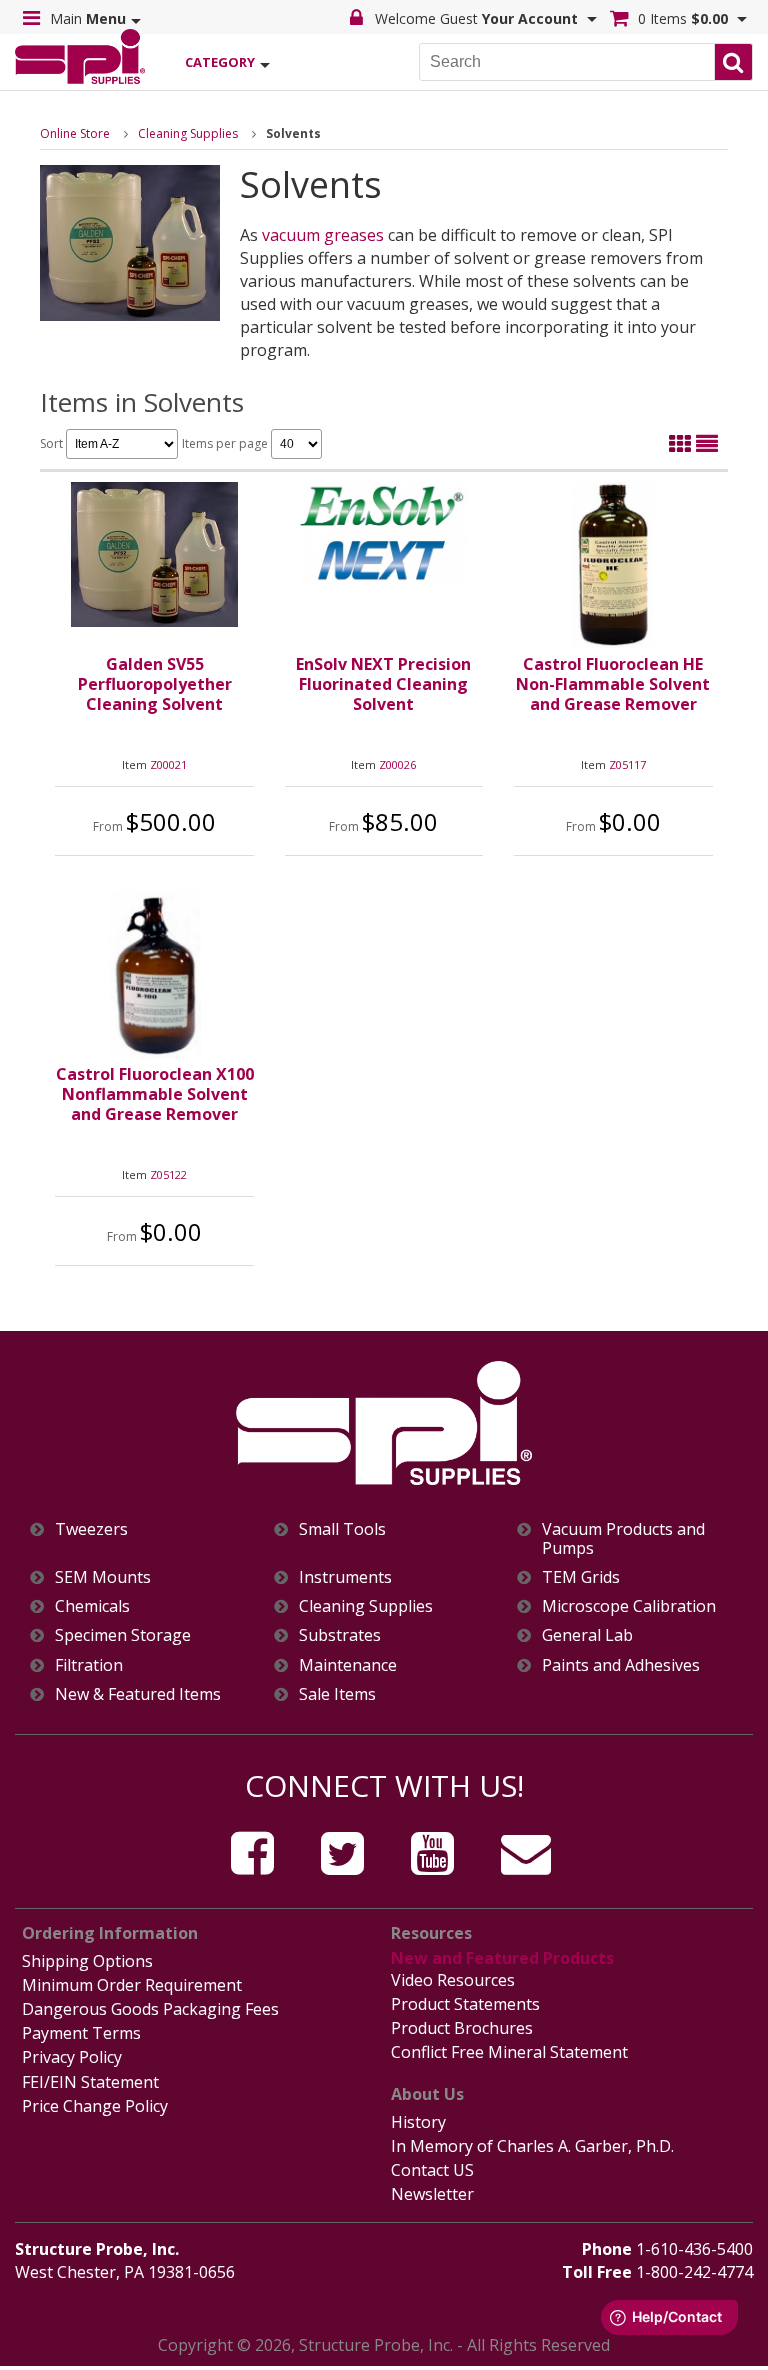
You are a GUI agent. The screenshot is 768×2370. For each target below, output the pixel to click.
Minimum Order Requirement (132, 1985)
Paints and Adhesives (621, 1665)
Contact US (432, 2170)
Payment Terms (81, 2033)
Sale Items (337, 1694)
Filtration (89, 1665)
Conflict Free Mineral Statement (509, 2052)
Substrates (340, 1635)
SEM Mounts (103, 1577)
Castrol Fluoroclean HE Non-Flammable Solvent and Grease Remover (613, 684)
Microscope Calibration (629, 1606)
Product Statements (465, 2004)
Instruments (345, 1577)
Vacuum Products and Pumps (623, 1539)
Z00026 (397, 764)
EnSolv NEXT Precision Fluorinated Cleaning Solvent (383, 684)
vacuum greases (323, 235)
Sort (53, 443)
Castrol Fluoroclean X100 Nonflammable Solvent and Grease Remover (155, 1094)
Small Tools (342, 1529)
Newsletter (432, 2194)
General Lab (587, 1635)
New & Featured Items (138, 1694)
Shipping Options (87, 1961)
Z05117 (627, 764)
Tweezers (91, 1529)
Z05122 (168, 1174)
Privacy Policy (72, 2057)
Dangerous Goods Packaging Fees (150, 2009)
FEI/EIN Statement (90, 2082)
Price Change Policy (95, 2106)
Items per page (226, 443)
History (418, 2122)
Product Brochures (462, 2028)
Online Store (75, 133)
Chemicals (92, 1606)
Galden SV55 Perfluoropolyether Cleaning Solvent (155, 684)
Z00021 (168, 764)
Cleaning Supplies (188, 133)
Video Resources (453, 1980)
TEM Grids (581, 1577)
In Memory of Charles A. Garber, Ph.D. (532, 2146)
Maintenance (348, 1665)
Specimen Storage (123, 1635)
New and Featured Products (502, 1958)
